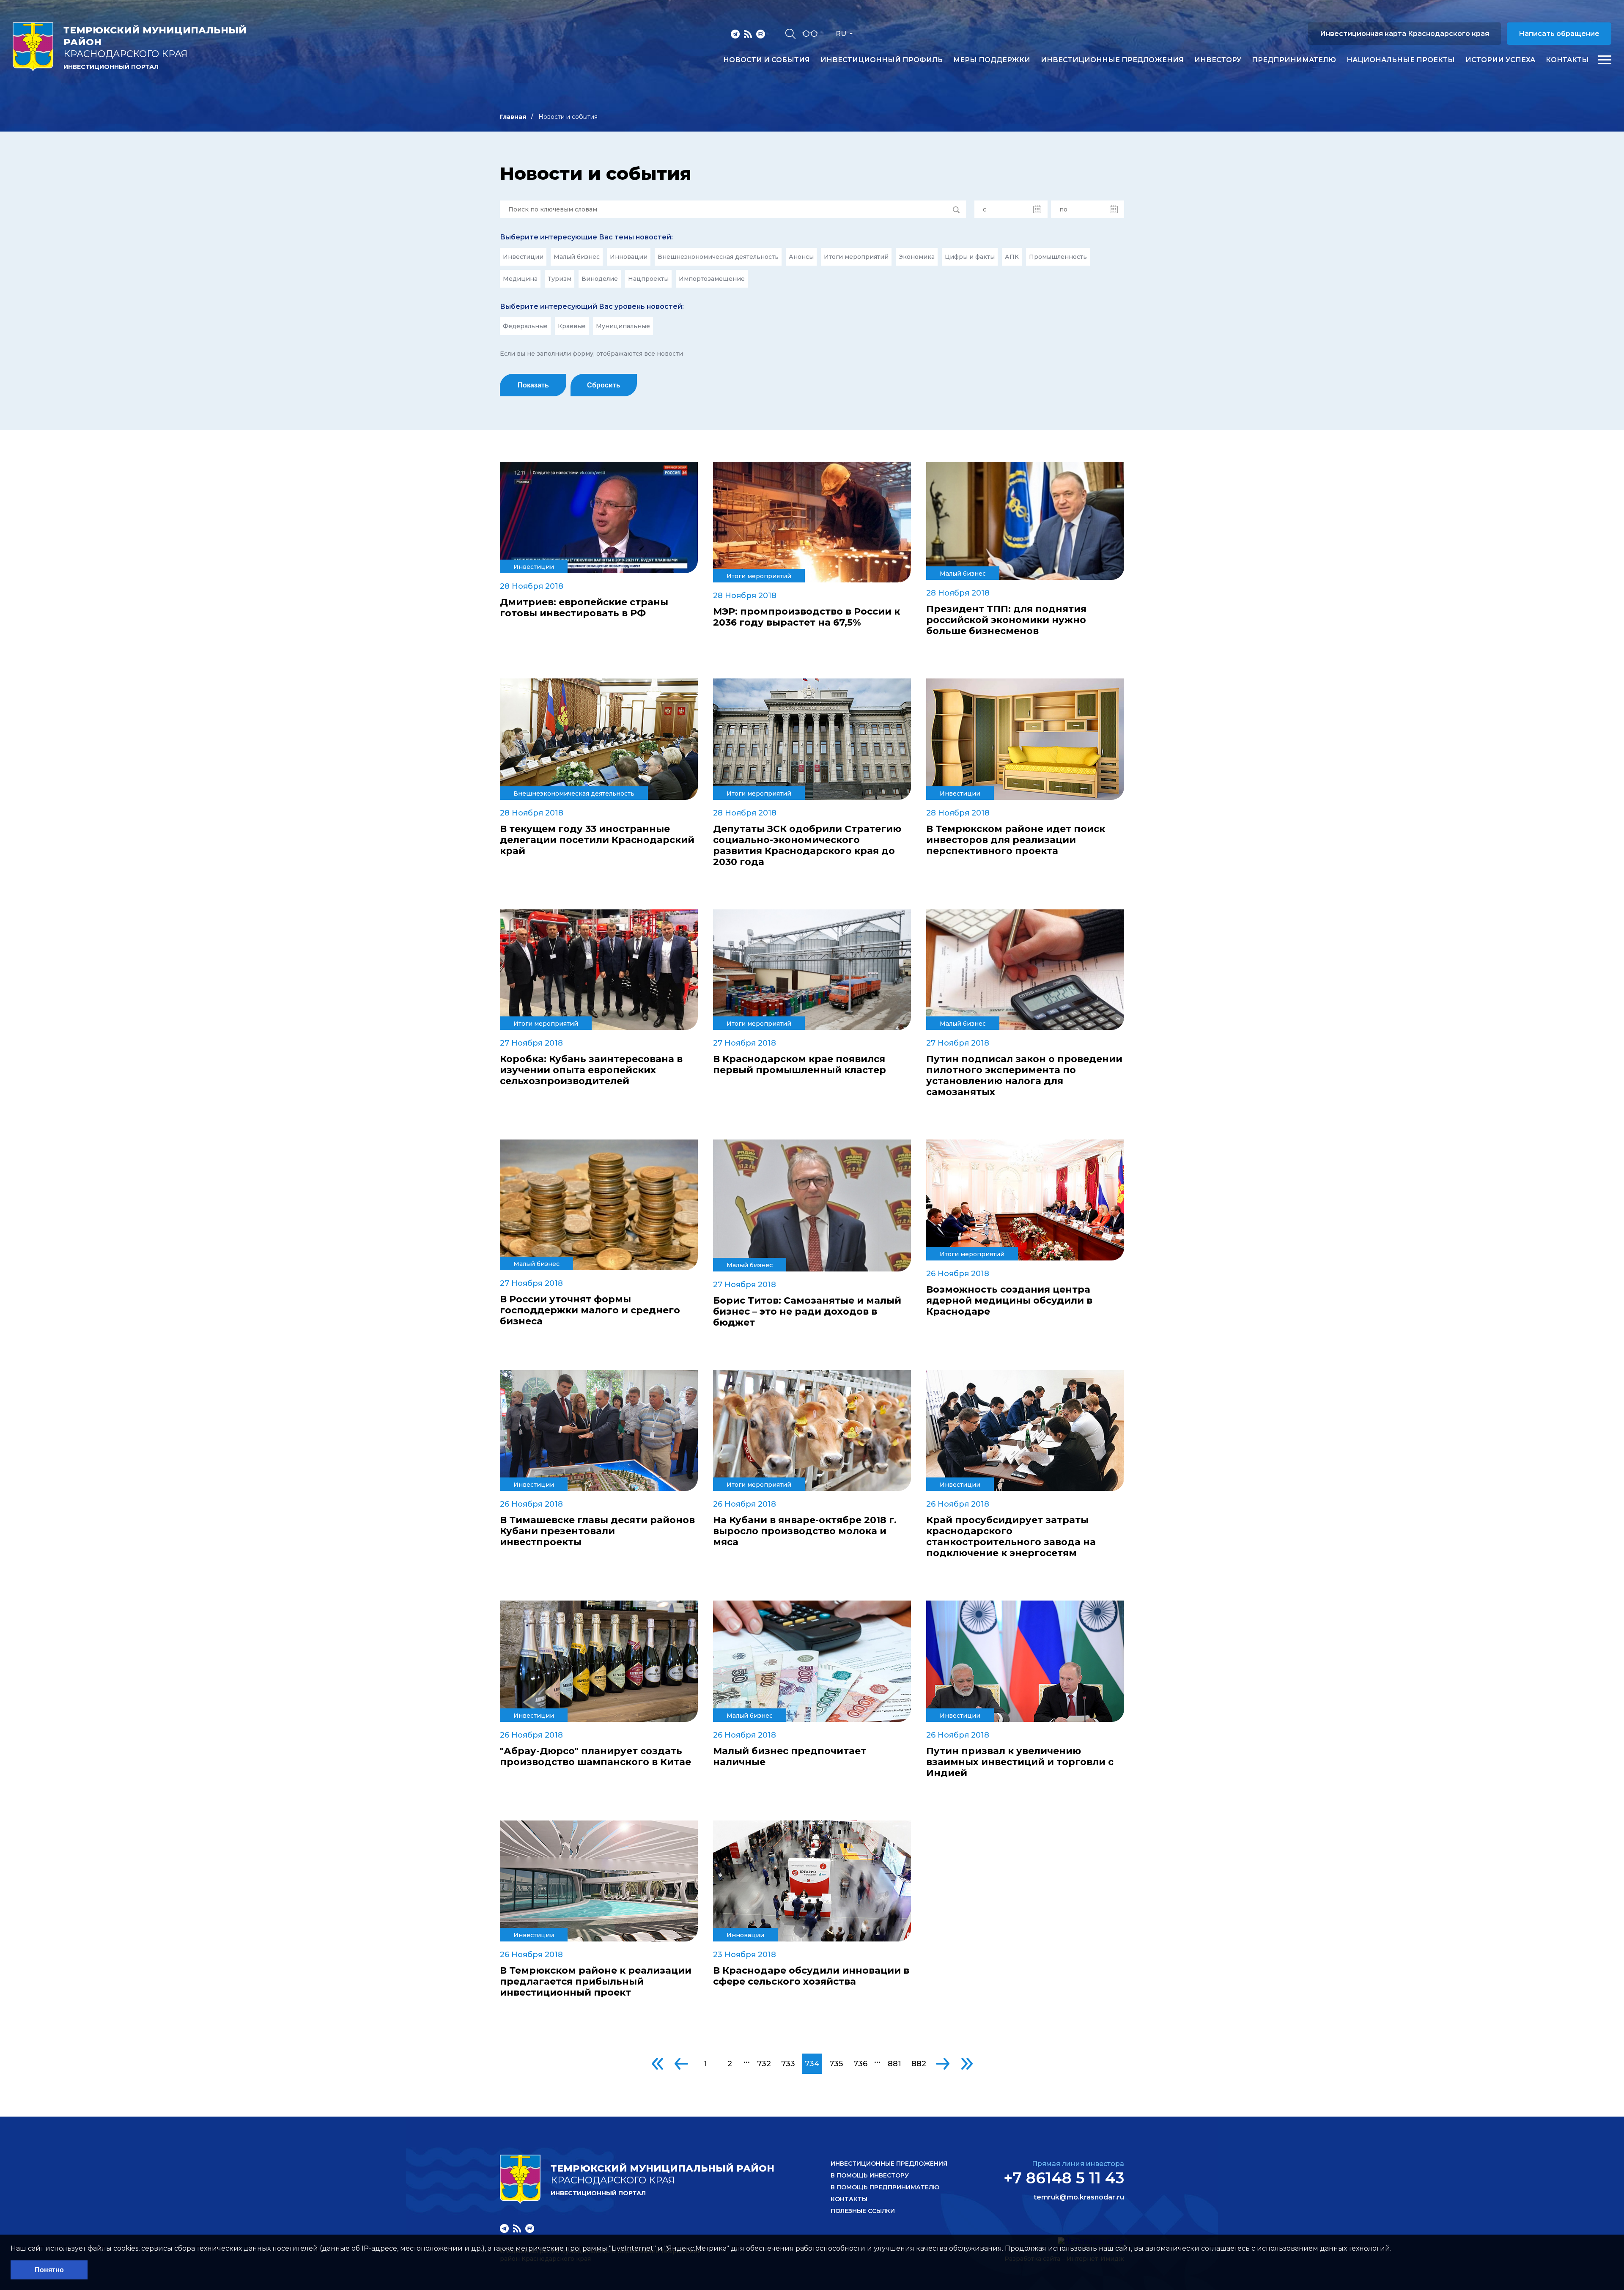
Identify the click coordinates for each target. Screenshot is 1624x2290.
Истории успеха (1500, 60)
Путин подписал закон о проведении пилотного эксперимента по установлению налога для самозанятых (1024, 1076)
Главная (513, 117)
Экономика (917, 257)
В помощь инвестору (870, 2175)
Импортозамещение (712, 279)
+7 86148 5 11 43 (1064, 2178)
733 (788, 2064)
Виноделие (600, 279)
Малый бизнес (577, 257)
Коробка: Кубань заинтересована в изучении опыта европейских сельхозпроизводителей (591, 1070)
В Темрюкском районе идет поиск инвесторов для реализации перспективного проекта (1016, 840)
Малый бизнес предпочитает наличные (790, 1757)
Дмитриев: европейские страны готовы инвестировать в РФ (584, 608)
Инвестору (1218, 60)
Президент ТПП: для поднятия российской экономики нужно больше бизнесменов (1006, 620)
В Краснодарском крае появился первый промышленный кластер (800, 1065)
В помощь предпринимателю (885, 2187)
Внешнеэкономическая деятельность (718, 257)
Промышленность (1058, 257)
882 (919, 2064)
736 (860, 2064)
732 (764, 2064)
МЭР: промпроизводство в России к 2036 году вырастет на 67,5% (807, 617)
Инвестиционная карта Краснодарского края (1405, 34)
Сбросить (604, 385)
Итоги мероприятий (856, 257)
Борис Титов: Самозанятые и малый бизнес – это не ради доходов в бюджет (807, 1312)
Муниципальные (623, 326)
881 (894, 2064)
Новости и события (767, 60)
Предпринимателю (1294, 60)
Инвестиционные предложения (1112, 60)
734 (812, 2064)
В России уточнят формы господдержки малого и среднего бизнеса (590, 1310)
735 (836, 2064)
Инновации (629, 257)
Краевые (572, 326)
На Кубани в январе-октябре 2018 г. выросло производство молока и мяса (805, 1531)
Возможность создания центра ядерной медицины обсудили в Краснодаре (1009, 1301)
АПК (1012, 257)
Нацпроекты (648, 279)
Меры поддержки (992, 60)
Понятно (49, 2270)
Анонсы (801, 257)
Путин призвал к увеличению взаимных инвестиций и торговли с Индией (1020, 1762)
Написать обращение (1559, 34)
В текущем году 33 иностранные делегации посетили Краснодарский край (597, 840)
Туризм (560, 279)
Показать (533, 385)
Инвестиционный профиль (882, 60)
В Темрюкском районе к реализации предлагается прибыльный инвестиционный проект (596, 1982)
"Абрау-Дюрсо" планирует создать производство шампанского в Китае (595, 1757)
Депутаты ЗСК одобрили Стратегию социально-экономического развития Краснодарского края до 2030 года (807, 846)
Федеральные (525, 326)
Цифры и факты (970, 257)
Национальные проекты (1401, 60)
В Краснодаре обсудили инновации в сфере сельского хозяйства (811, 1976)
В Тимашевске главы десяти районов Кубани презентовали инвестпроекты (597, 1531)
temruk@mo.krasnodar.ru (1079, 2197)
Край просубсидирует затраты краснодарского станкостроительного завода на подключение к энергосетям (1011, 1537)
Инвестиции (523, 257)
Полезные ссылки (863, 2211)
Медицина (520, 279)
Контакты (1567, 60)
